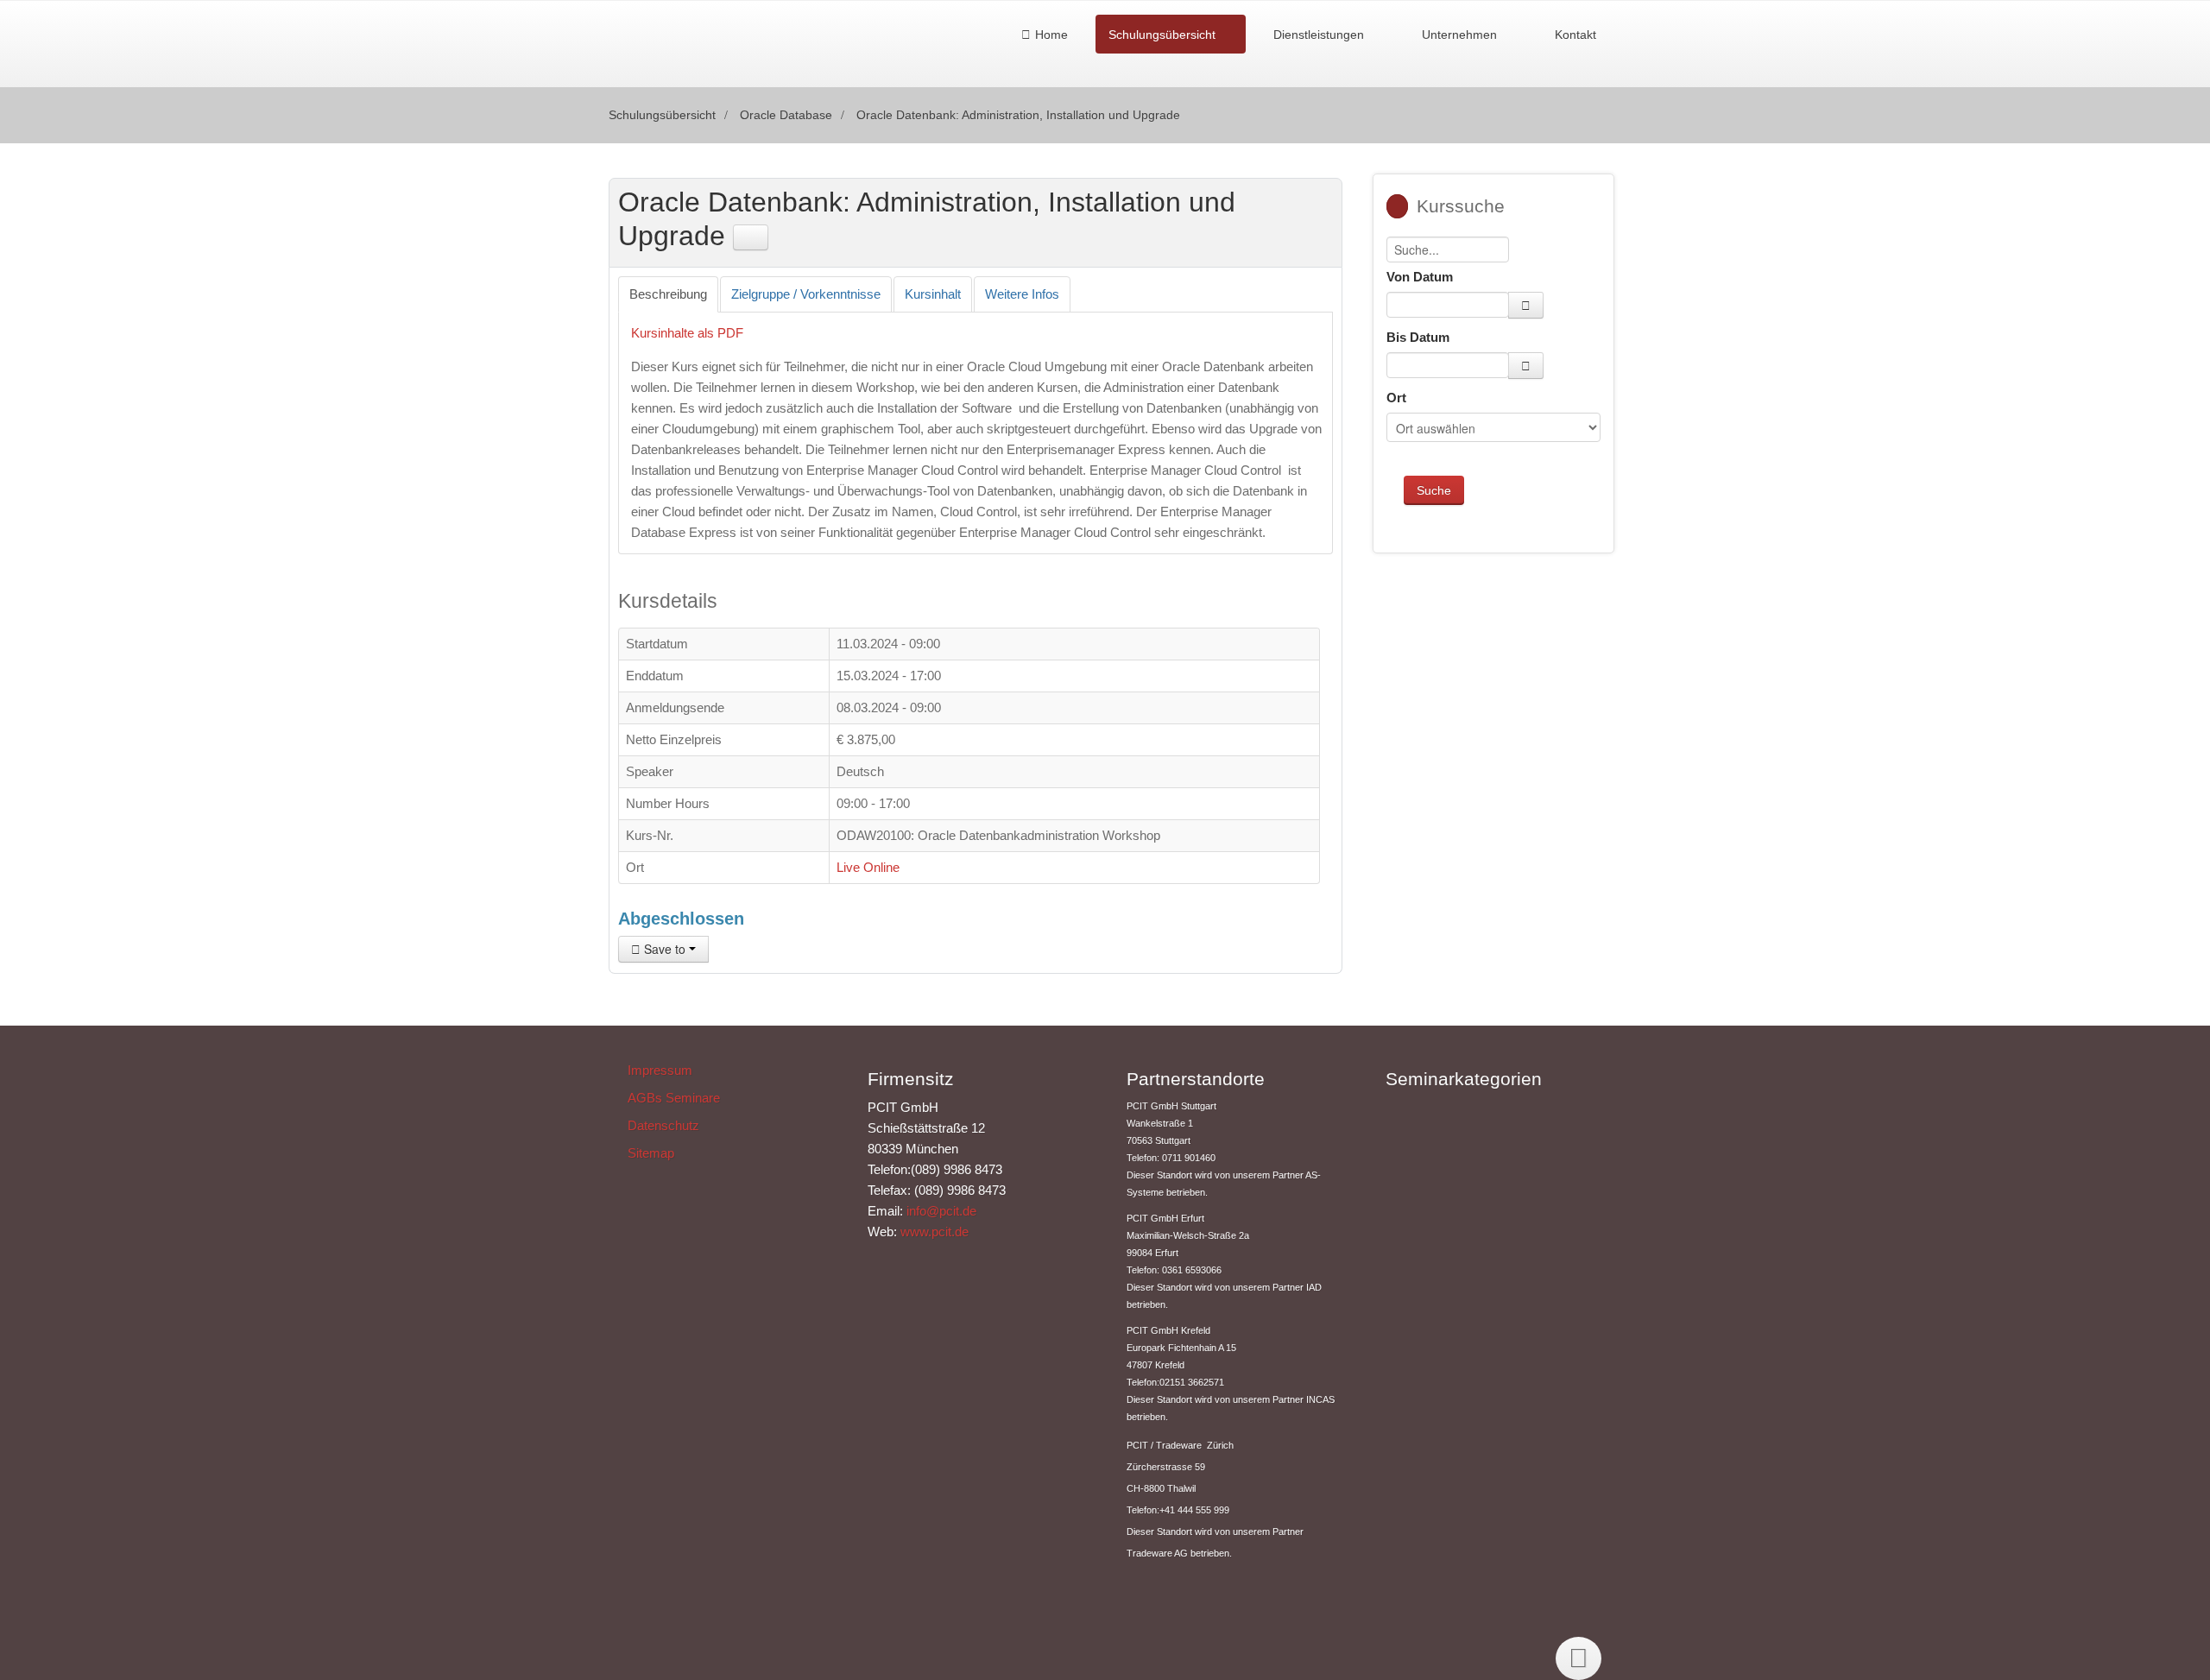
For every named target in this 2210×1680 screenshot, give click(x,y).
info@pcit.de (941, 1211)
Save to (665, 949)
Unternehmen (1459, 35)
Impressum (660, 1070)
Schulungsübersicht (1162, 35)
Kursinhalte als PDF (687, 333)
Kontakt (1575, 35)
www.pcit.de (935, 1232)
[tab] (668, 294)
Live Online (868, 867)
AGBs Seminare (674, 1098)
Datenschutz (663, 1125)
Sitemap (651, 1153)
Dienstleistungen (1319, 35)
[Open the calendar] (1526, 305)
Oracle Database (786, 115)
